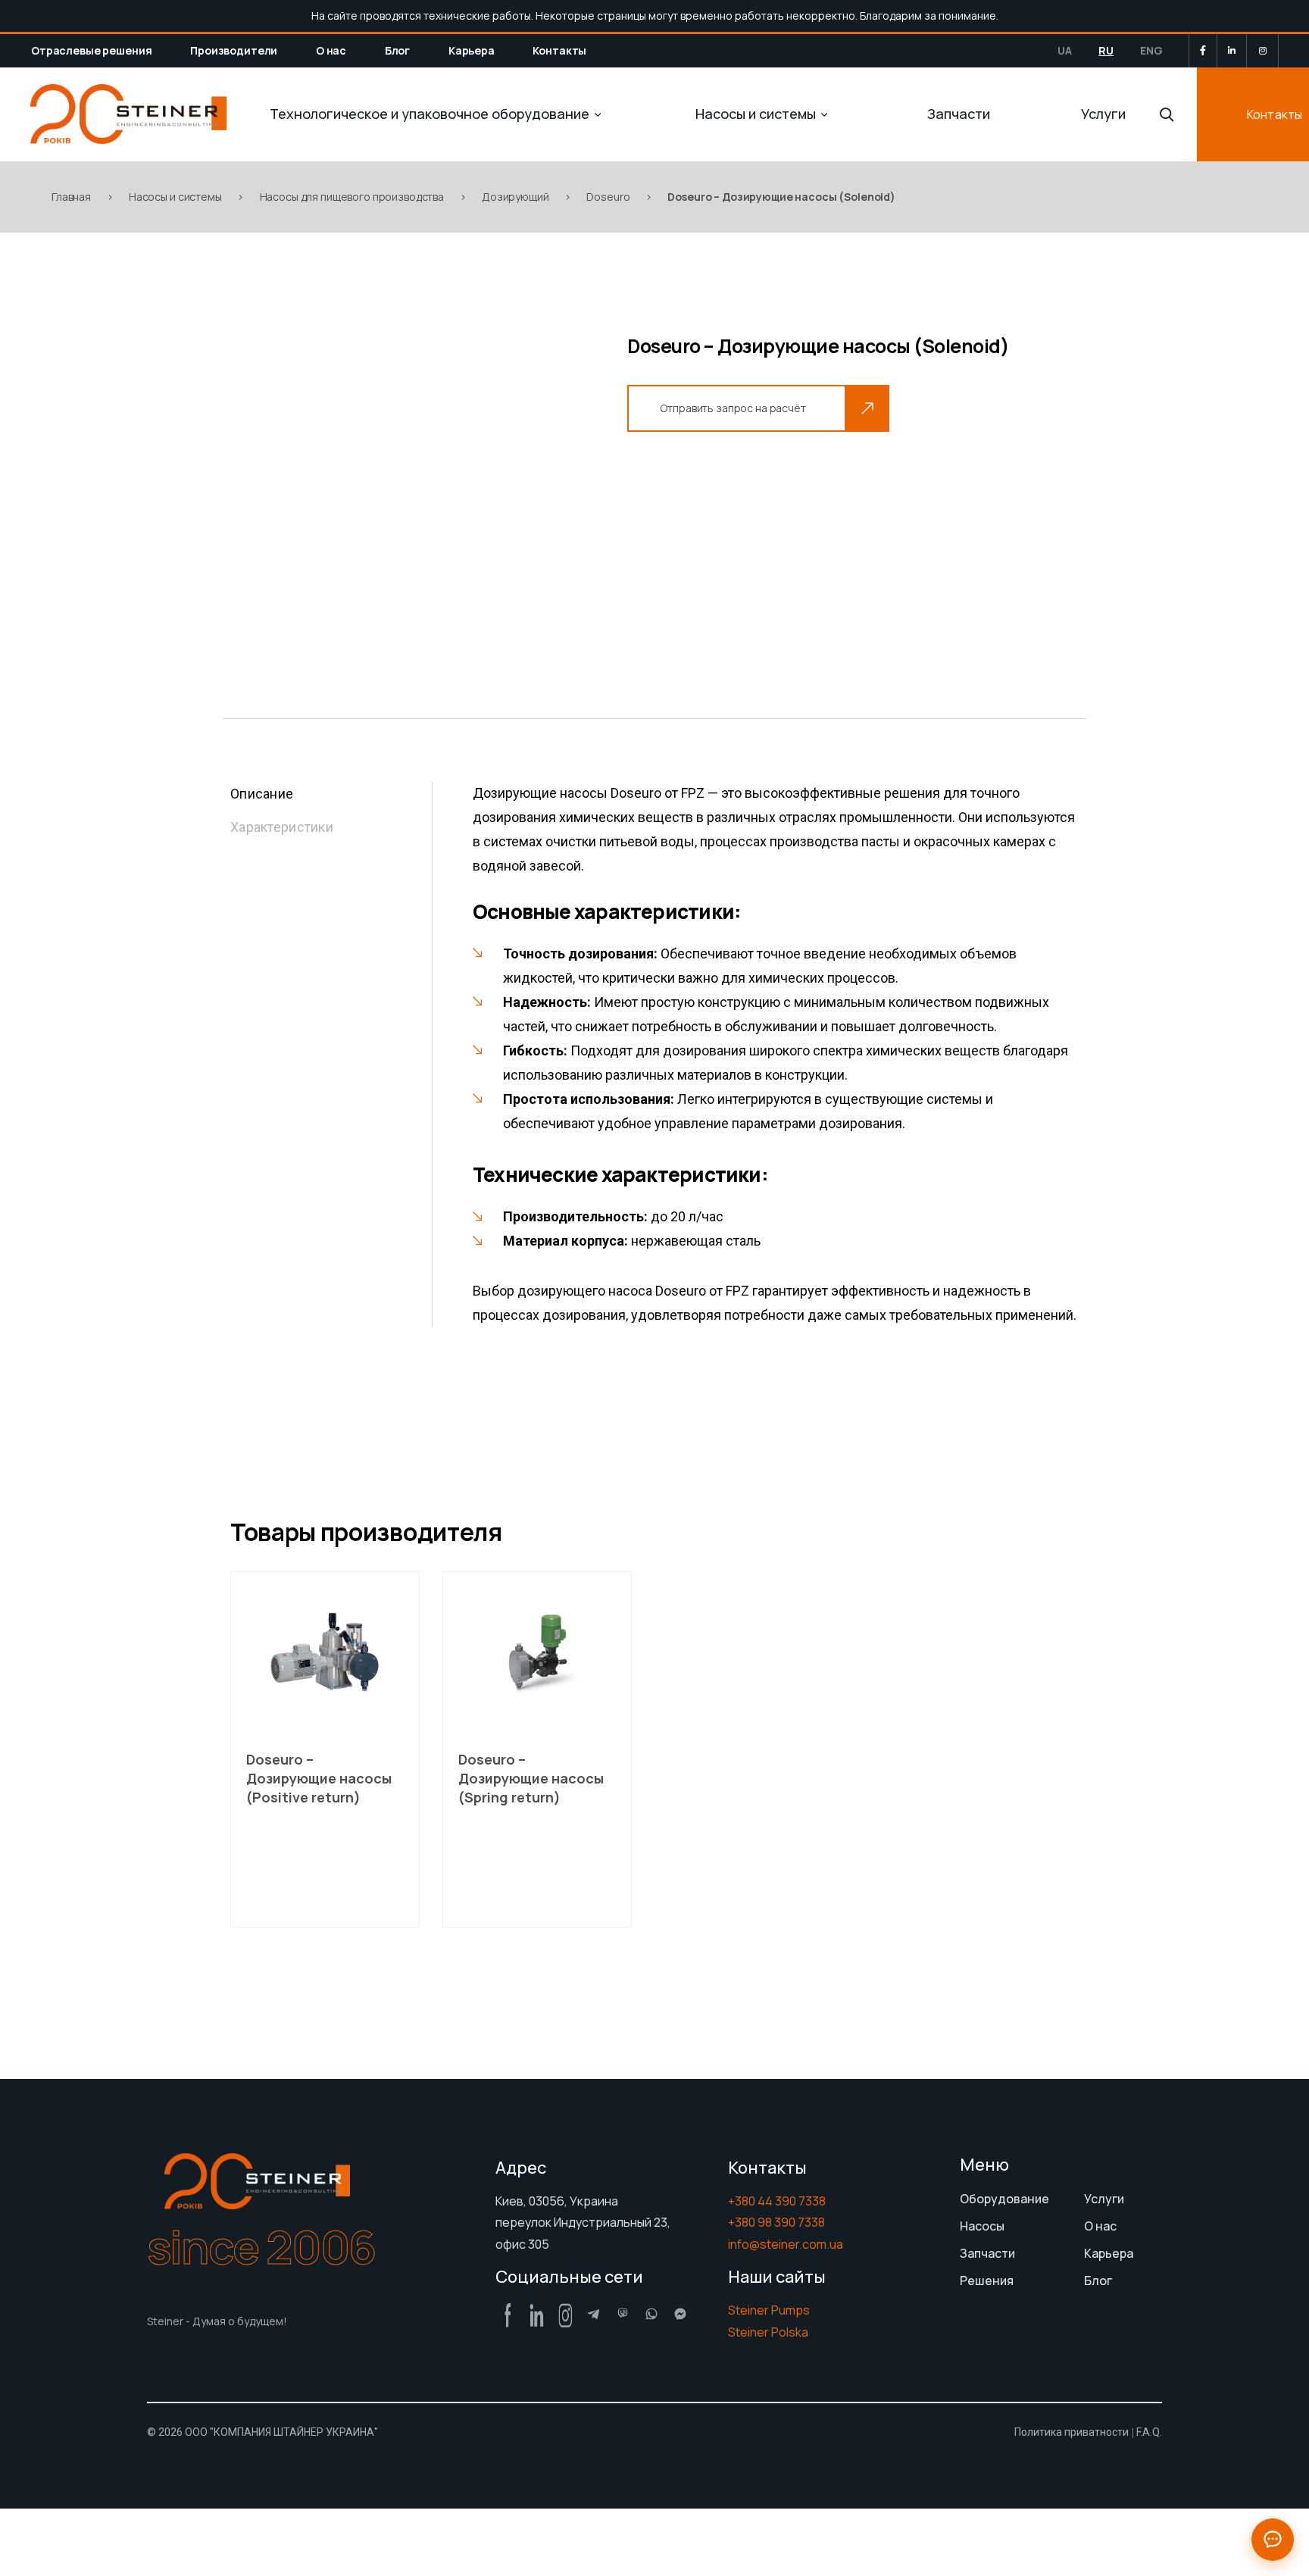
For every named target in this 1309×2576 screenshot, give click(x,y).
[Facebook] (1203, 50)
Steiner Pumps (769, 2310)
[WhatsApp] (651, 2314)
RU (1106, 50)
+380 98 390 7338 (776, 2222)
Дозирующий (515, 197)
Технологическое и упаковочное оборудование (430, 114)
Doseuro (608, 197)
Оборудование (1004, 2199)
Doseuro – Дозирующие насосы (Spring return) (531, 1778)
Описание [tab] (262, 794)
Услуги (1103, 114)
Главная (71, 197)
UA (1065, 50)
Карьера (472, 50)
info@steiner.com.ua (786, 2244)
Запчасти (959, 114)
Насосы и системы (756, 114)
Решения (987, 2281)
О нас (331, 50)
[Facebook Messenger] (680, 2314)
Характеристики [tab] (282, 827)
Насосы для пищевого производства (352, 197)
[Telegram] (594, 2314)
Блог (397, 50)
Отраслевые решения (91, 50)
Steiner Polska (768, 2332)
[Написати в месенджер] (1273, 2540)
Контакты (559, 50)
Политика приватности (1072, 2432)
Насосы (982, 2226)
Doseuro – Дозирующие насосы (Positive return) (319, 1778)
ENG (1151, 50)
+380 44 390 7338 (777, 2201)
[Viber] (623, 2314)
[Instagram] (1263, 51)
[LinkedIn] (1232, 51)
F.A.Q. (1149, 2432)
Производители (234, 50)
